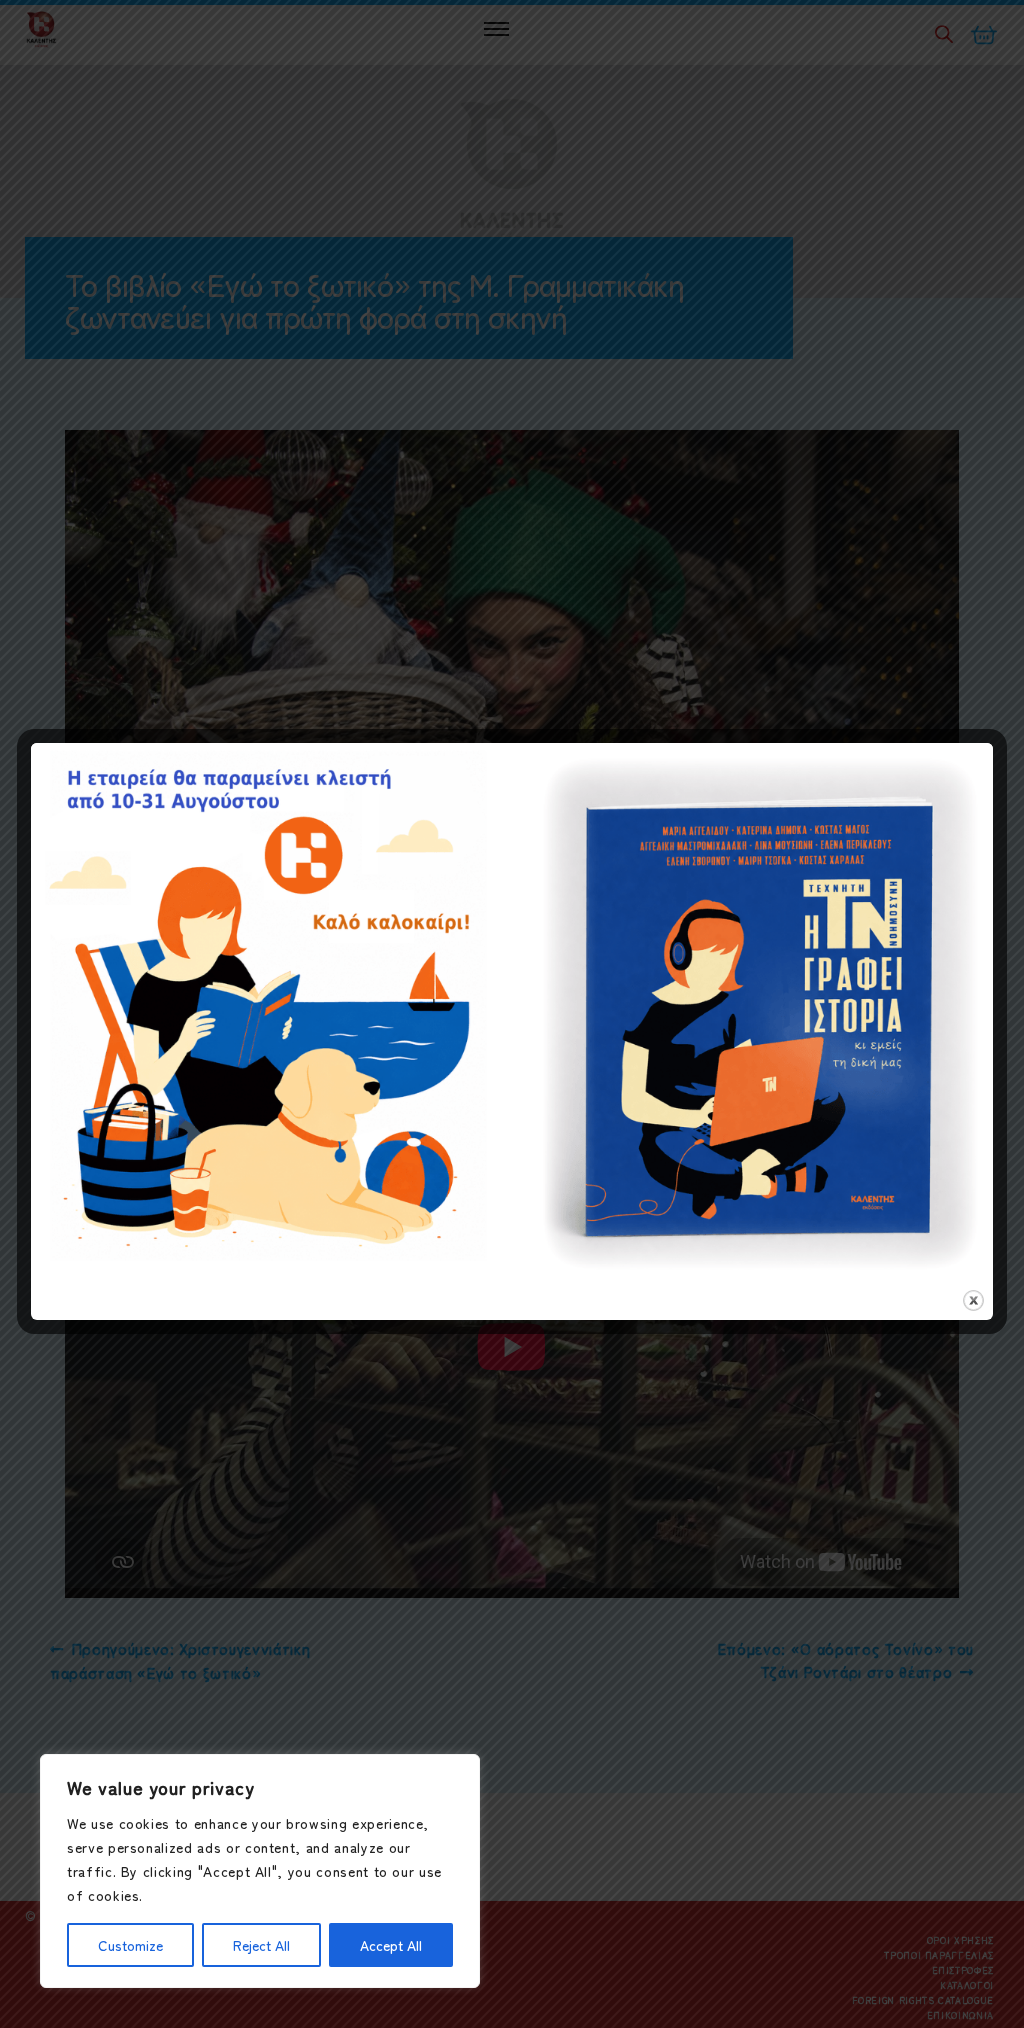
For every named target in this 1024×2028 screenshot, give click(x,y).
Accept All (391, 1945)
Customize (130, 1945)
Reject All (261, 1945)
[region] (260, 1871)
